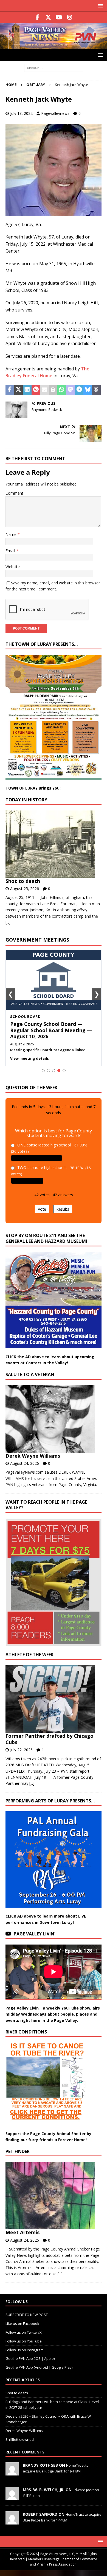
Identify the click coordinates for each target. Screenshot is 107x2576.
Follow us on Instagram (25, 2350)
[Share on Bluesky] (88, 390)
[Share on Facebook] (10, 390)
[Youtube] (59, 17)
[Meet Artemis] (51, 2196)
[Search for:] (54, 67)
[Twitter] (48, 17)
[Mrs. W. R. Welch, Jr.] (12, 2497)
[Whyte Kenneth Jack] (54, 212)
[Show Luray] (43, 1071)
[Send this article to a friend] (44, 390)
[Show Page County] (54, 1071)
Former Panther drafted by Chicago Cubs (50, 1739)
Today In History (26, 800)
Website (13, 567)
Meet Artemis (22, 2232)
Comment (14, 493)
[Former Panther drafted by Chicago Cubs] (51, 1699)
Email (11, 551)
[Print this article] (53, 390)
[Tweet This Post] (19, 390)
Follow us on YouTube (24, 2341)
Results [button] (63, 1209)
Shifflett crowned (20, 2439)
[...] (8, 922)
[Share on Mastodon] (71, 390)
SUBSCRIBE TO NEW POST (27, 2315)
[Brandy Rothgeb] (12, 2472)
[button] (99, 6)
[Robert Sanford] (12, 2521)
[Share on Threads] (96, 390)
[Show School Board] (59, 1071)
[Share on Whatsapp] (62, 390)
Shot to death (23, 881)
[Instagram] (70, 17)
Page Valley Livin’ (34, 1934)
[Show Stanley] (64, 1071)
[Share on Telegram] (79, 390)
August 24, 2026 (25, 1463)
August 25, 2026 (25, 889)
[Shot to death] (51, 844)
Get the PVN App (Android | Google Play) (39, 2367)
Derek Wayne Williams (33, 1456)
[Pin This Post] (36, 390)
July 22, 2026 (21, 1750)
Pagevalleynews (55, 113)
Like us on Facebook (22, 2323)
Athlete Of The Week (29, 1655)
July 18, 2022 (21, 113)
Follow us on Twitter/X (24, 2332)
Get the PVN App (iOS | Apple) (30, 2358)
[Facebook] (37, 17)
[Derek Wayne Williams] (51, 1419)
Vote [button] (42, 1209)
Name (12, 534)
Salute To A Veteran (30, 1374)
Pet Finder (18, 2151)
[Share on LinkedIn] (27, 390)
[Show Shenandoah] (48, 1071)
